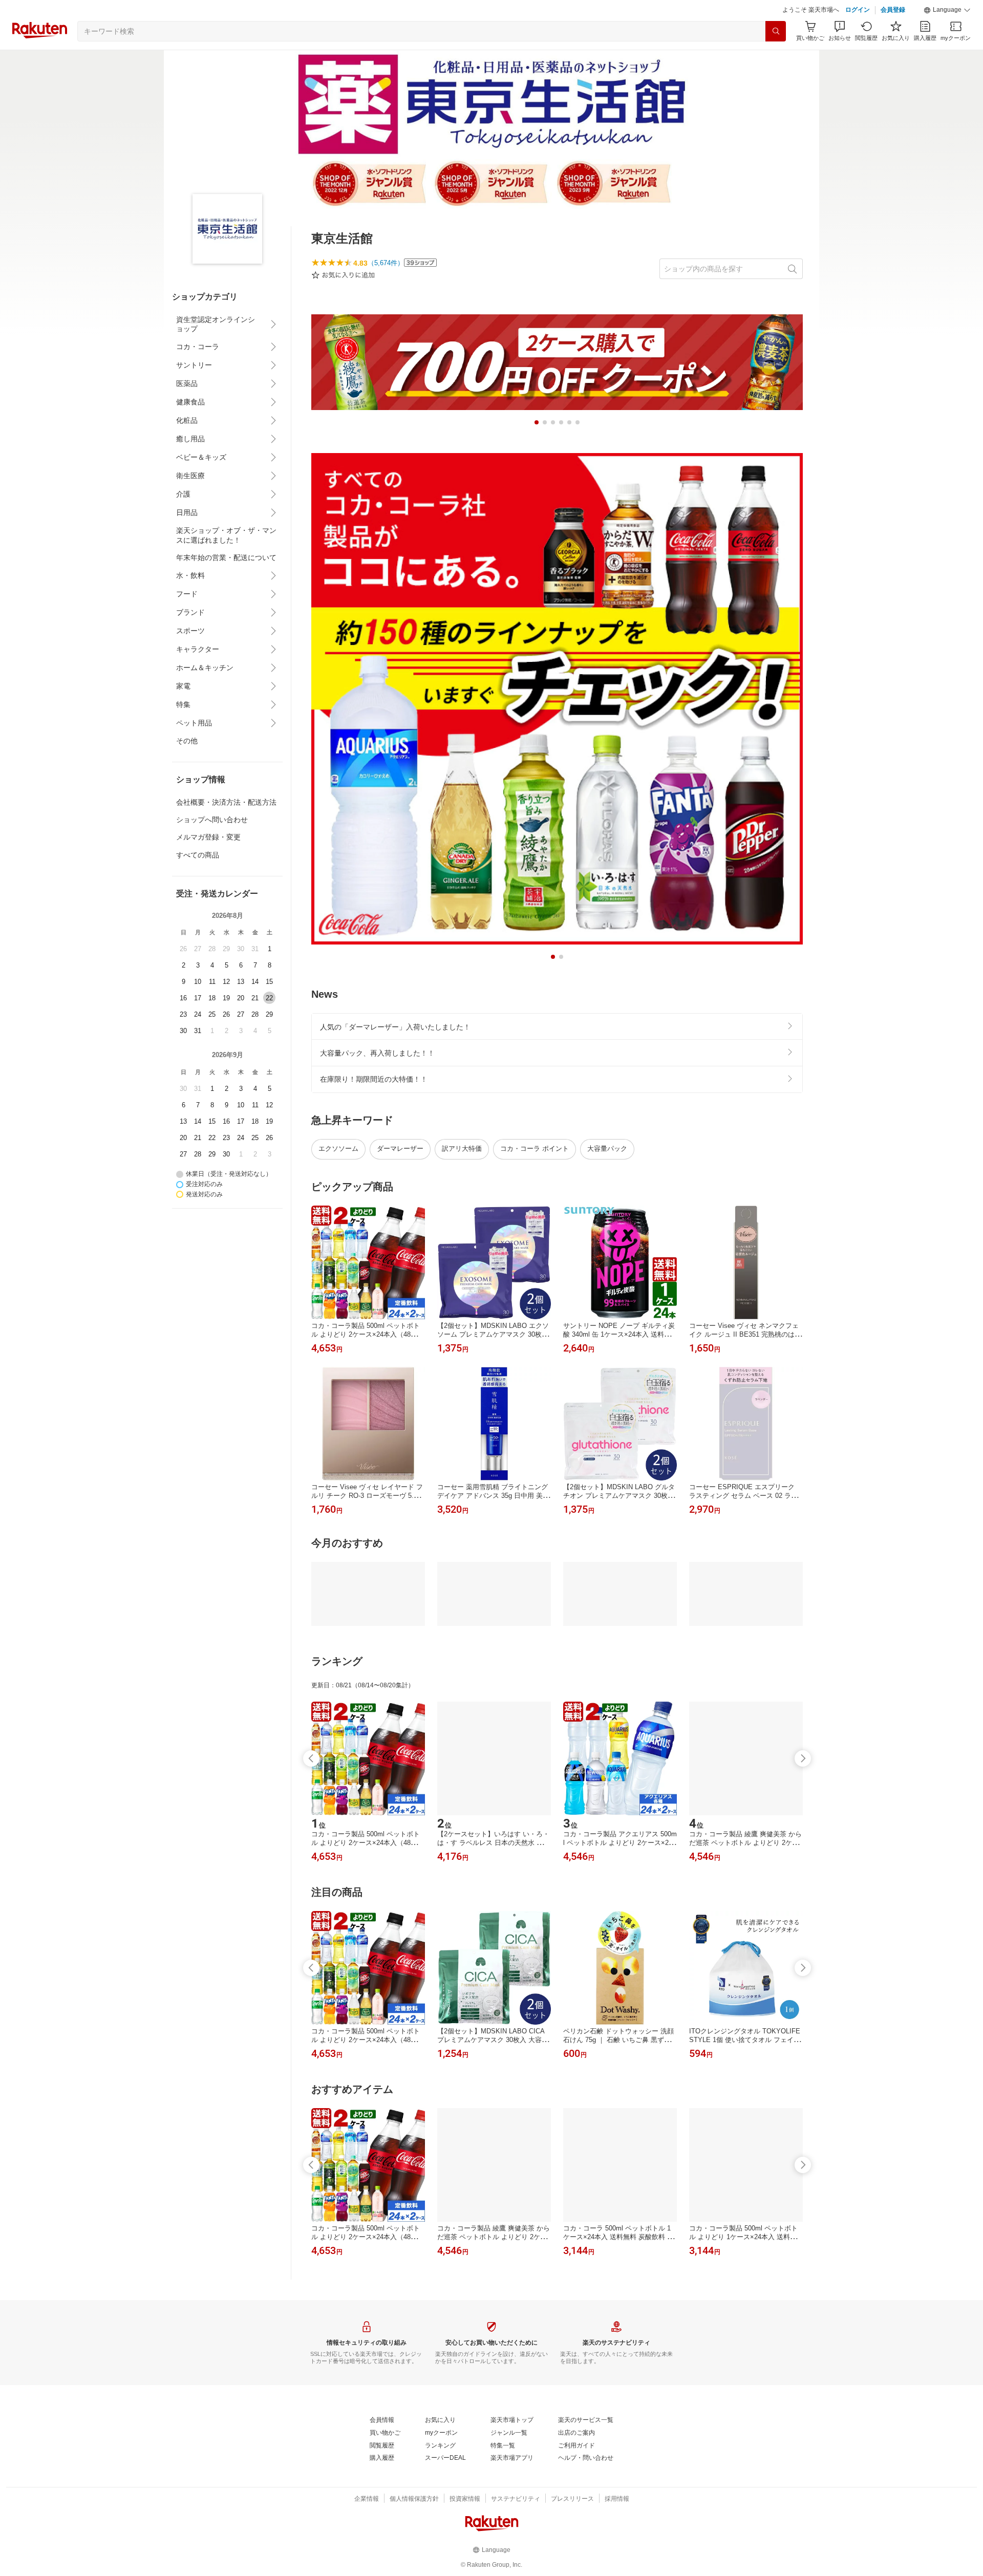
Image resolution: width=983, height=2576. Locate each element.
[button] (947, 10)
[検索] (776, 31)
